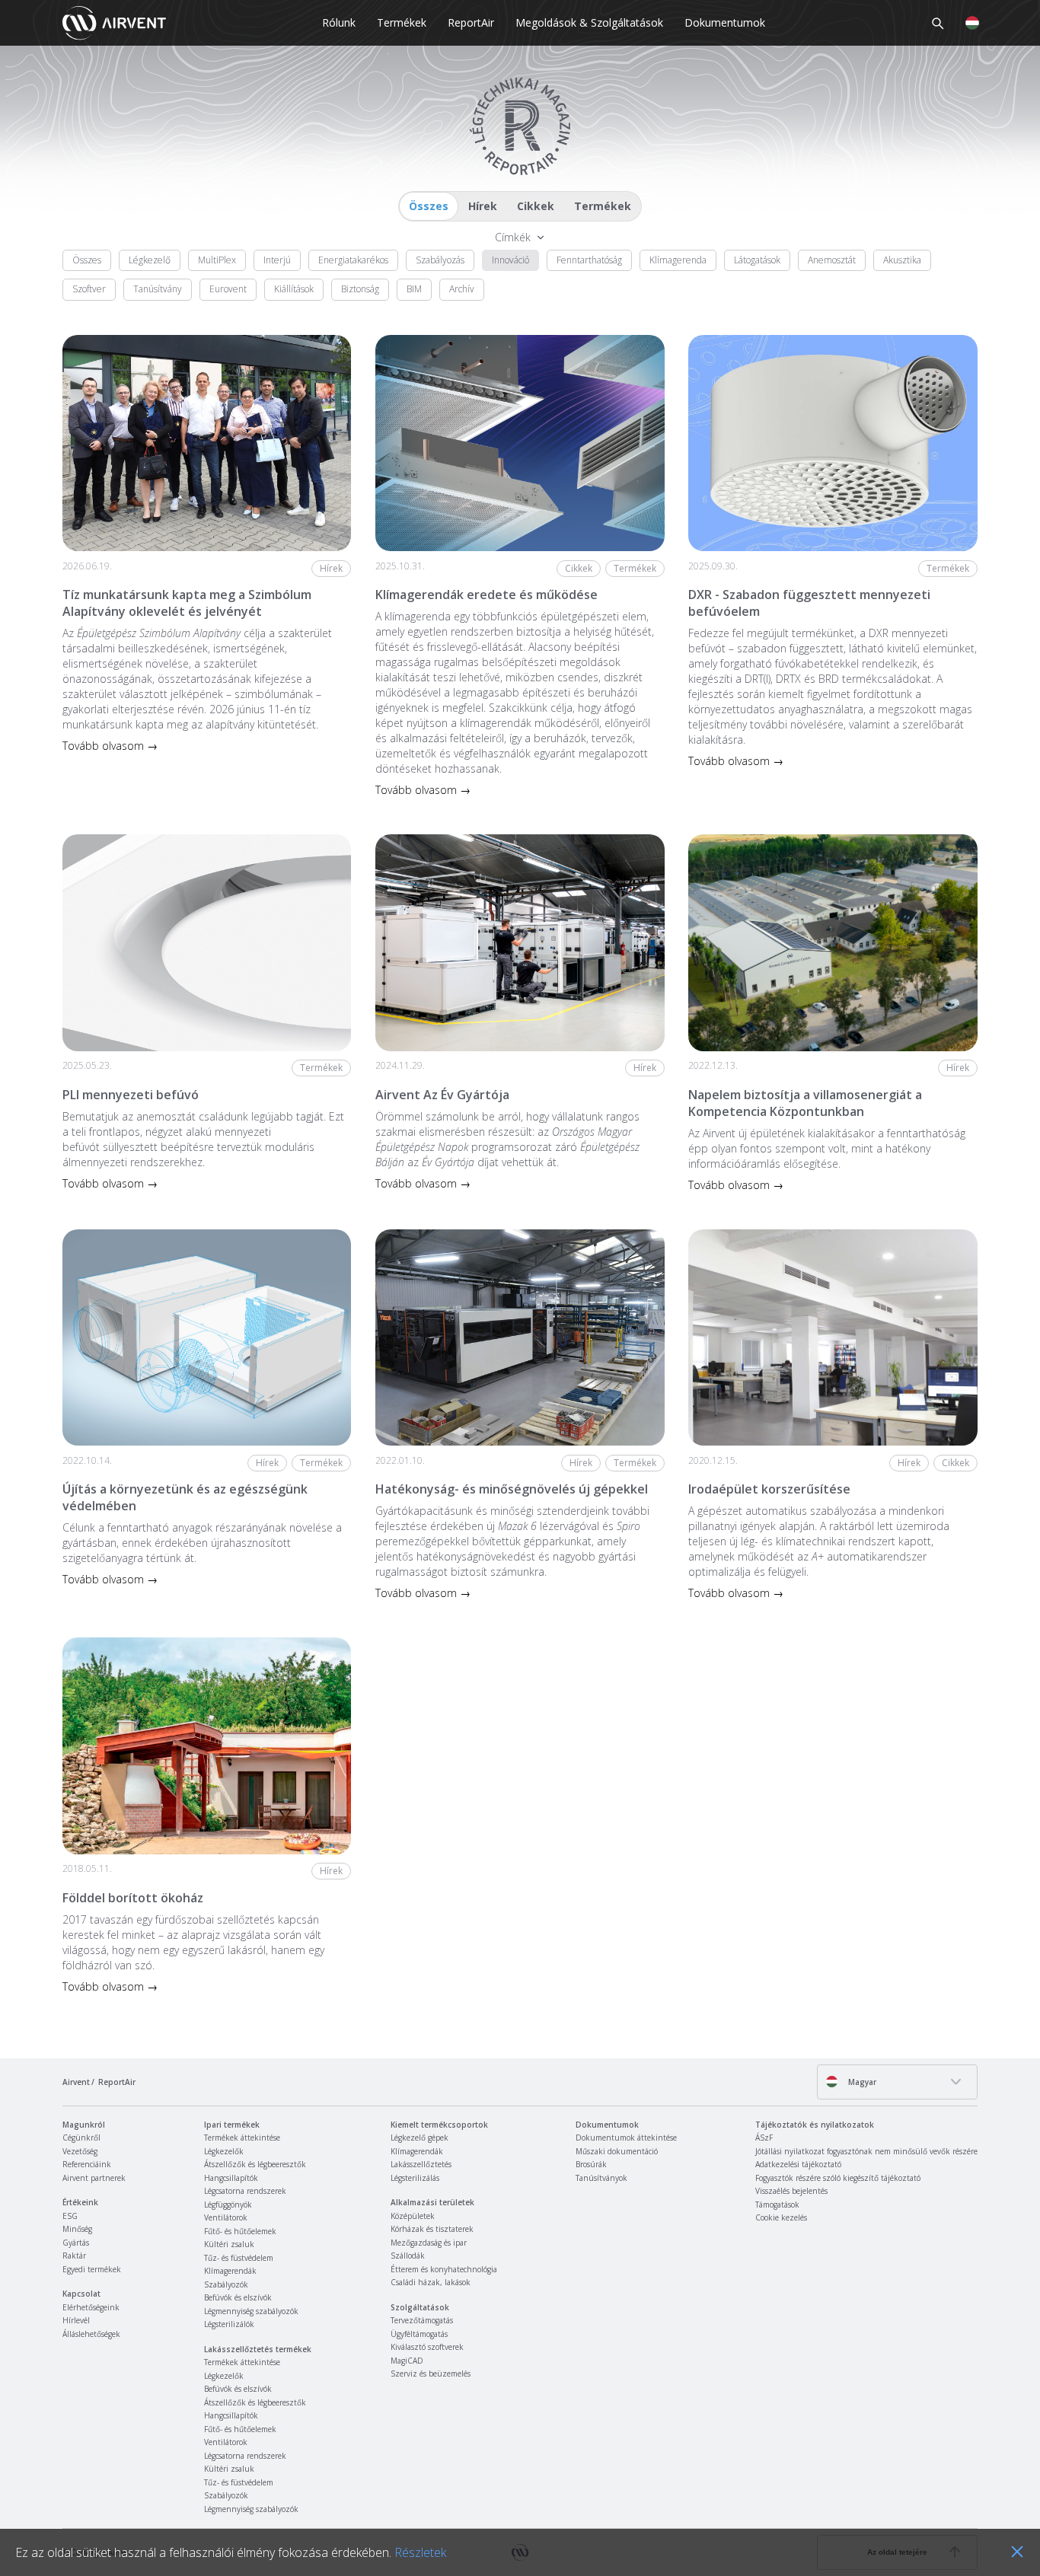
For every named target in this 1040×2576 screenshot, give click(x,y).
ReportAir (471, 22)
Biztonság (360, 289)
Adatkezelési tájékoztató (798, 2164)
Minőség (77, 2229)
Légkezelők (224, 2151)
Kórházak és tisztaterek (432, 2229)
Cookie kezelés (781, 2217)
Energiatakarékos (353, 260)
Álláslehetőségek (91, 2334)
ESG (70, 2216)
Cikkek (536, 206)
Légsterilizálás (415, 2178)
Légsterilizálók (229, 2324)
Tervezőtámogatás (422, 2320)
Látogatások (757, 260)
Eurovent (228, 289)
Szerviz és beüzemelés (431, 2374)
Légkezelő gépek (420, 2138)
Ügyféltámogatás (419, 2334)
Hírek (483, 206)
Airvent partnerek (94, 2178)
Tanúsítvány (158, 289)
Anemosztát (832, 260)
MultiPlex (217, 260)
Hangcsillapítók (231, 2178)
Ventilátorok (226, 2217)
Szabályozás (440, 260)
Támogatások (777, 2205)
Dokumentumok (725, 22)
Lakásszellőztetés (421, 2164)
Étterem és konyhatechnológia (444, 2269)
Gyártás (76, 2243)
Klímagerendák (230, 2271)
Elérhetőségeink (91, 2307)
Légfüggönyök (228, 2205)
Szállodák (408, 2256)
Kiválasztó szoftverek (427, 2347)
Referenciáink (87, 2164)
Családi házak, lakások (431, 2282)
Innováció (510, 260)
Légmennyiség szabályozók (251, 2311)
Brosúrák (591, 2164)
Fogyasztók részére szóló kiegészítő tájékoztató (838, 2178)
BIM (414, 289)
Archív (462, 289)
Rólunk (339, 22)
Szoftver (89, 289)
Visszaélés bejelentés (791, 2191)
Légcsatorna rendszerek (245, 2191)
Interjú (277, 260)
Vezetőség (80, 2151)
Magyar (861, 2082)
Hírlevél (76, 2320)
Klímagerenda (678, 260)
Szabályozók (226, 2284)
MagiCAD (407, 2361)
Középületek (413, 2216)
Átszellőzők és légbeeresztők (255, 2164)
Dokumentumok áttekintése (626, 2138)
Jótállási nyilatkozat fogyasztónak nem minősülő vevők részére (866, 2151)
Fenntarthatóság (589, 260)
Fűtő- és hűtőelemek (240, 2231)
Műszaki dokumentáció (617, 2151)
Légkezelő (150, 260)
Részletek (420, 2552)
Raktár (74, 2256)
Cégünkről (81, 2138)
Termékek (402, 22)
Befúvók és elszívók (238, 2297)
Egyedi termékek (92, 2269)
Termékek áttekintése (242, 2138)
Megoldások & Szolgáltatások (589, 22)
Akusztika (902, 260)
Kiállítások (294, 289)
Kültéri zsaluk (229, 2244)
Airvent (76, 2082)
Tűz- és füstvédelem (239, 2258)
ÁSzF (764, 2138)
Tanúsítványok (601, 2178)
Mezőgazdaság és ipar (429, 2243)
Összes (429, 206)
